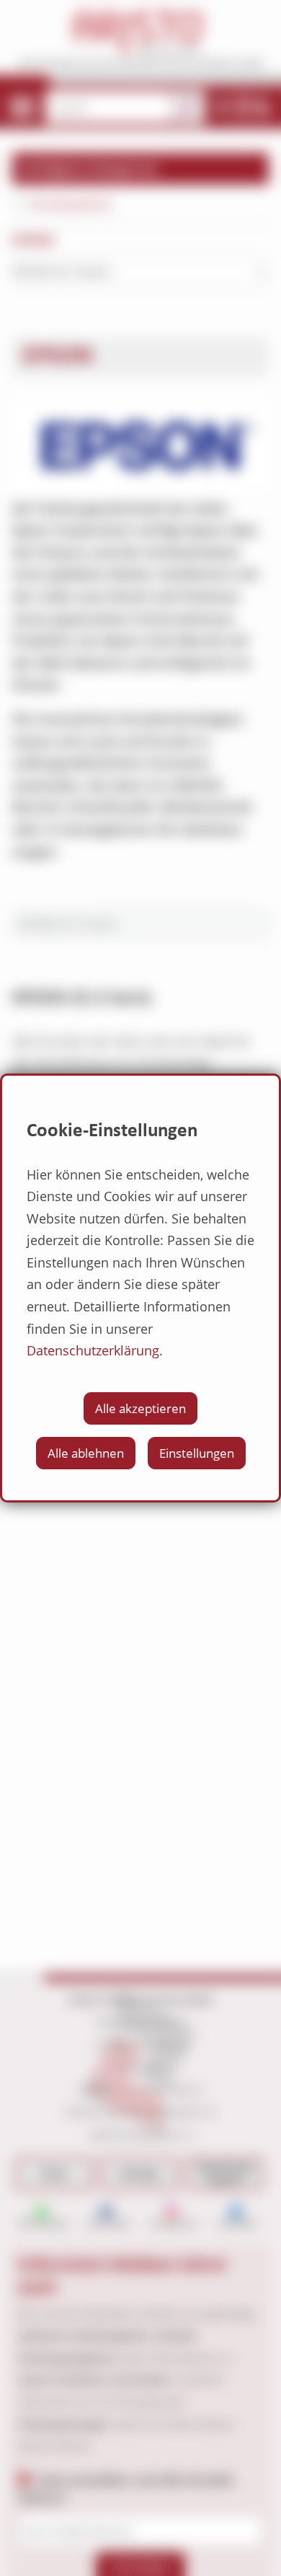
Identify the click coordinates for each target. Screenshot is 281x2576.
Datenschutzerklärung (93, 1350)
